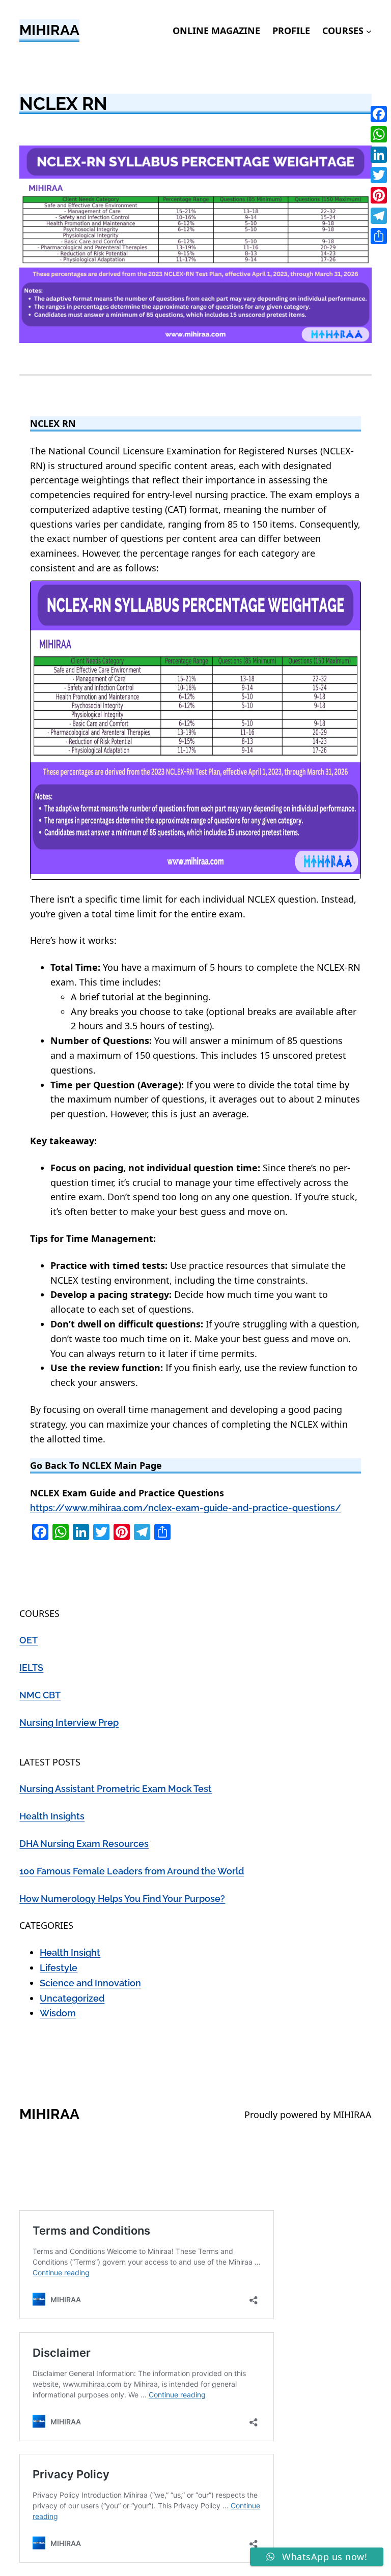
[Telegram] (379, 216)
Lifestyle (59, 1968)
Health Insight (70, 1952)
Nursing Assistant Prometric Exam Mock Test (116, 1789)
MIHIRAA (49, 30)
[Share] (379, 236)
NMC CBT (40, 1695)
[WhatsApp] (379, 134)
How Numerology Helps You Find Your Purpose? (122, 1899)
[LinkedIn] (379, 155)
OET (29, 1640)
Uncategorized (72, 1998)
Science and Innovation (90, 1983)
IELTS (31, 1668)
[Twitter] (379, 175)
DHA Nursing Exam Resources (84, 1844)
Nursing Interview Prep (69, 1723)
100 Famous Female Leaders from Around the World (132, 1871)
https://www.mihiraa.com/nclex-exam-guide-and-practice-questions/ (186, 1508)
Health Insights (52, 1816)
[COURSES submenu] (369, 31)
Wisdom (58, 2013)
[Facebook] (379, 114)
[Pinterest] (379, 195)
